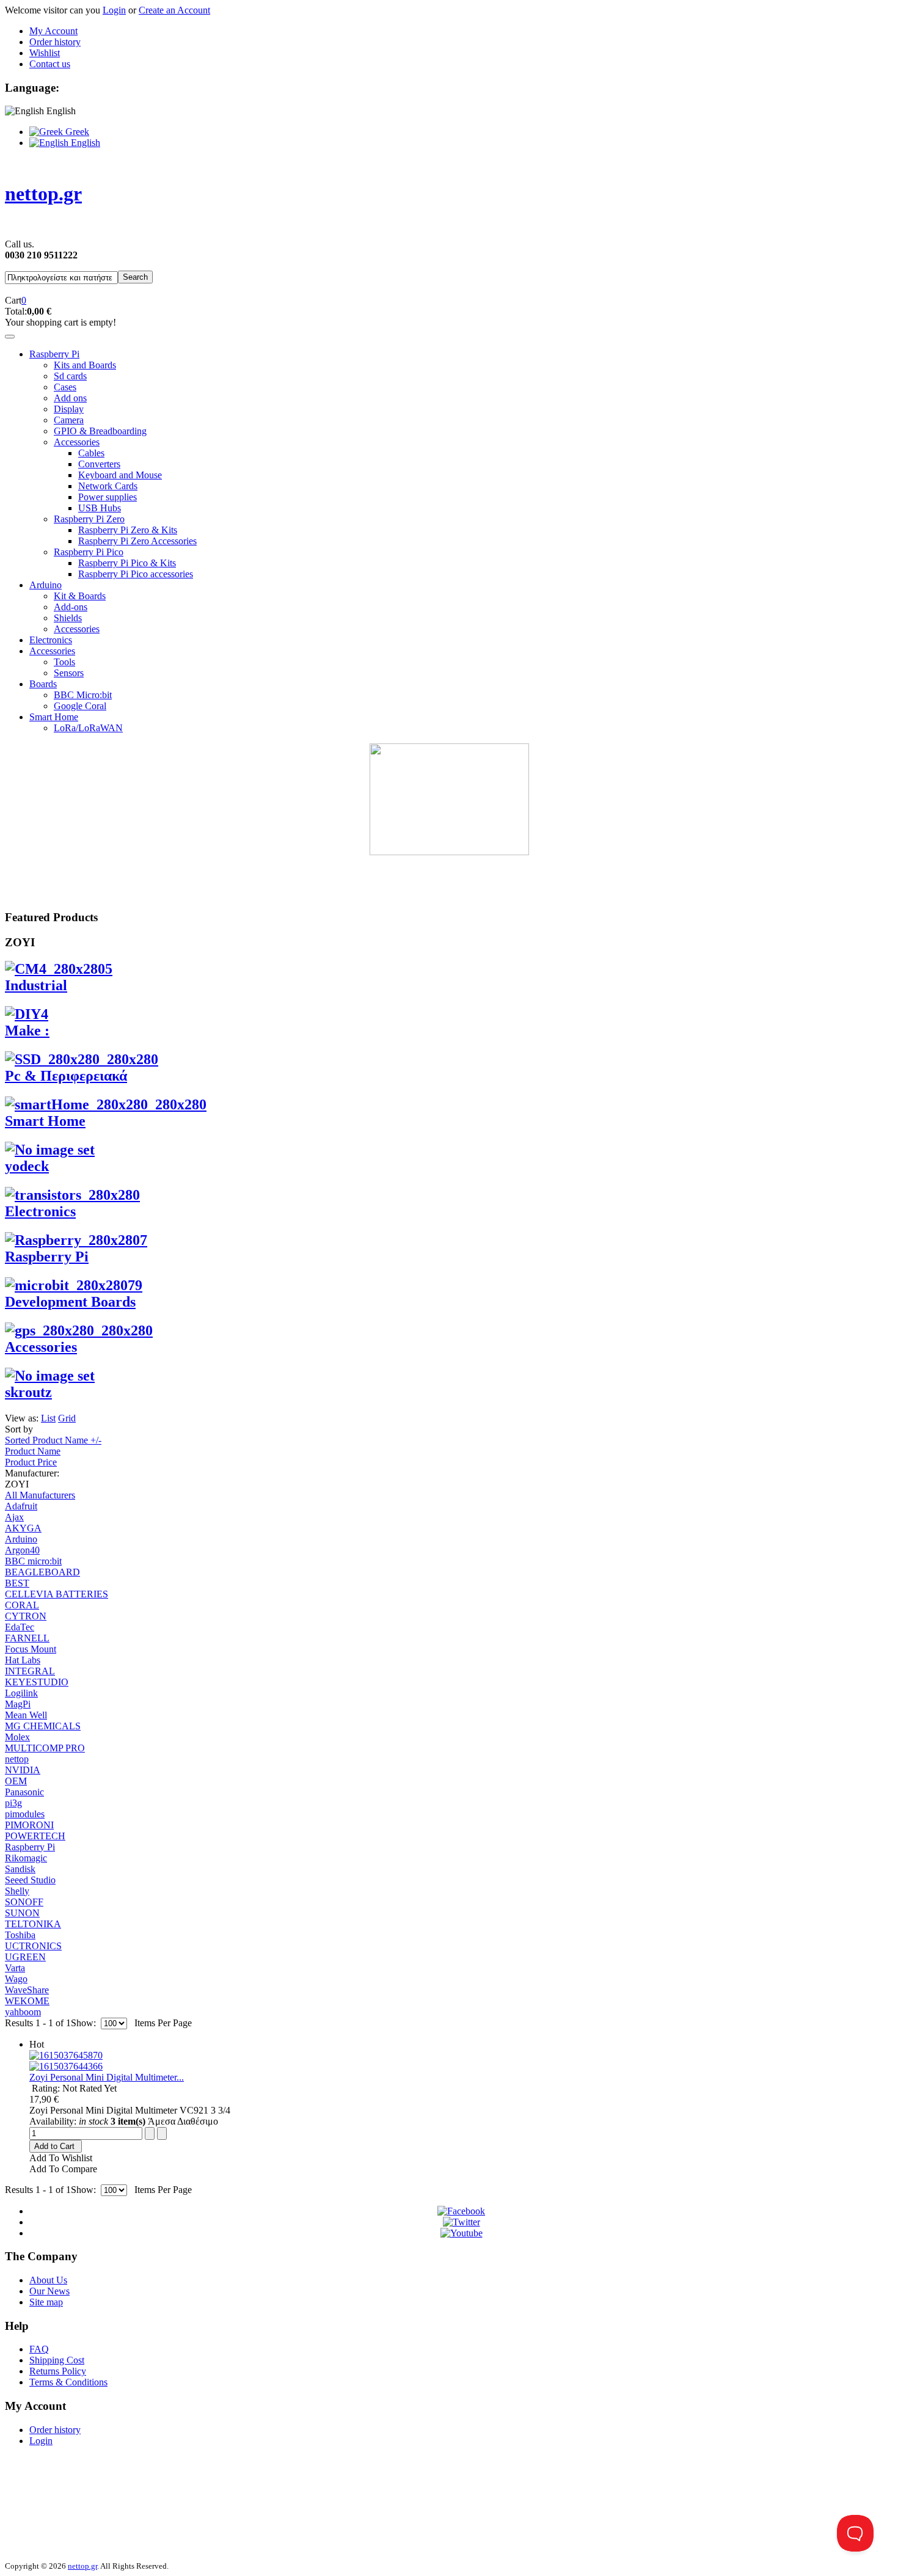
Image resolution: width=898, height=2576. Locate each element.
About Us (48, 2280)
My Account (53, 31)
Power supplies (108, 497)
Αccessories (52, 651)
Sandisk (20, 1869)
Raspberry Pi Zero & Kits (128, 530)
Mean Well (26, 1715)
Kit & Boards (80, 596)
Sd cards (70, 376)
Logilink (21, 1693)
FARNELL (27, 1638)
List (48, 1418)
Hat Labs (23, 1660)
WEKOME (27, 2001)
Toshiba (20, 1935)
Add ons (70, 398)
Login (114, 10)
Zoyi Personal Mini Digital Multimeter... (107, 2077)
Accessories (77, 442)
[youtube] (462, 2233)
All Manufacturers (40, 1495)
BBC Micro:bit (83, 695)
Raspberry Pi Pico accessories (136, 574)
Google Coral (80, 706)
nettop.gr (82, 2566)
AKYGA (23, 1528)
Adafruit (21, 1506)
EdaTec (20, 1627)
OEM (16, 1781)
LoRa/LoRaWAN (88, 728)
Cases (65, 387)
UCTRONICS (33, 1946)
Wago (16, 1979)
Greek (76, 132)
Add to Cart (54, 2146)
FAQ (39, 2349)
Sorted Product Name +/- (53, 1440)
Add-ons (71, 607)
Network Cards (108, 486)
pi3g (13, 1803)
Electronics (51, 640)
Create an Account (174, 10)
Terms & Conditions (68, 2382)
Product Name (33, 1451)
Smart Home (54, 717)
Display (69, 409)
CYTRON (26, 1616)
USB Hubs (100, 508)
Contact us (50, 64)
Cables (91, 453)
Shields (68, 618)
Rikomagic (26, 1858)
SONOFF (24, 1902)
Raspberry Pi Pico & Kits (127, 563)
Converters (99, 464)
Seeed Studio (30, 1880)
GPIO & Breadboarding (100, 431)
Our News (49, 2291)
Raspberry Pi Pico (89, 552)
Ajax (14, 1517)
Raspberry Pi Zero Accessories (137, 541)
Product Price (31, 1462)
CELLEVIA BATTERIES (57, 1594)
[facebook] (461, 2211)
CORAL (22, 1605)
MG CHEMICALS (43, 1726)
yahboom (23, 2012)
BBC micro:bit (33, 1561)
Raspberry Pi (54, 354)
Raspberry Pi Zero (89, 519)
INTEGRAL (30, 1671)
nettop (17, 1759)
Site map (46, 2302)
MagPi (18, 1704)
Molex (17, 1737)
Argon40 (22, 1550)
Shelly (17, 1891)
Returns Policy (58, 2371)
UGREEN (25, 1957)
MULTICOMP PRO (45, 1748)
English (84, 143)
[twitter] (462, 2222)
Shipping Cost (57, 2360)
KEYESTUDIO (37, 1682)
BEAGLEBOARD (42, 1572)
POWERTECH (35, 1836)
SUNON (22, 1913)
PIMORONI (29, 1825)
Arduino (46, 585)
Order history (55, 42)
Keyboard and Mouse (120, 475)
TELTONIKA (33, 1924)
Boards (43, 684)
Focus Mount (31, 1649)
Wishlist (45, 53)
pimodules (25, 1814)
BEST (17, 1583)
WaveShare (27, 1990)
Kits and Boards (85, 365)
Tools (64, 662)
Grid (67, 1418)
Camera (69, 420)
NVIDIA (23, 1770)
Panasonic (24, 1792)
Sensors (69, 673)
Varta (15, 1968)
